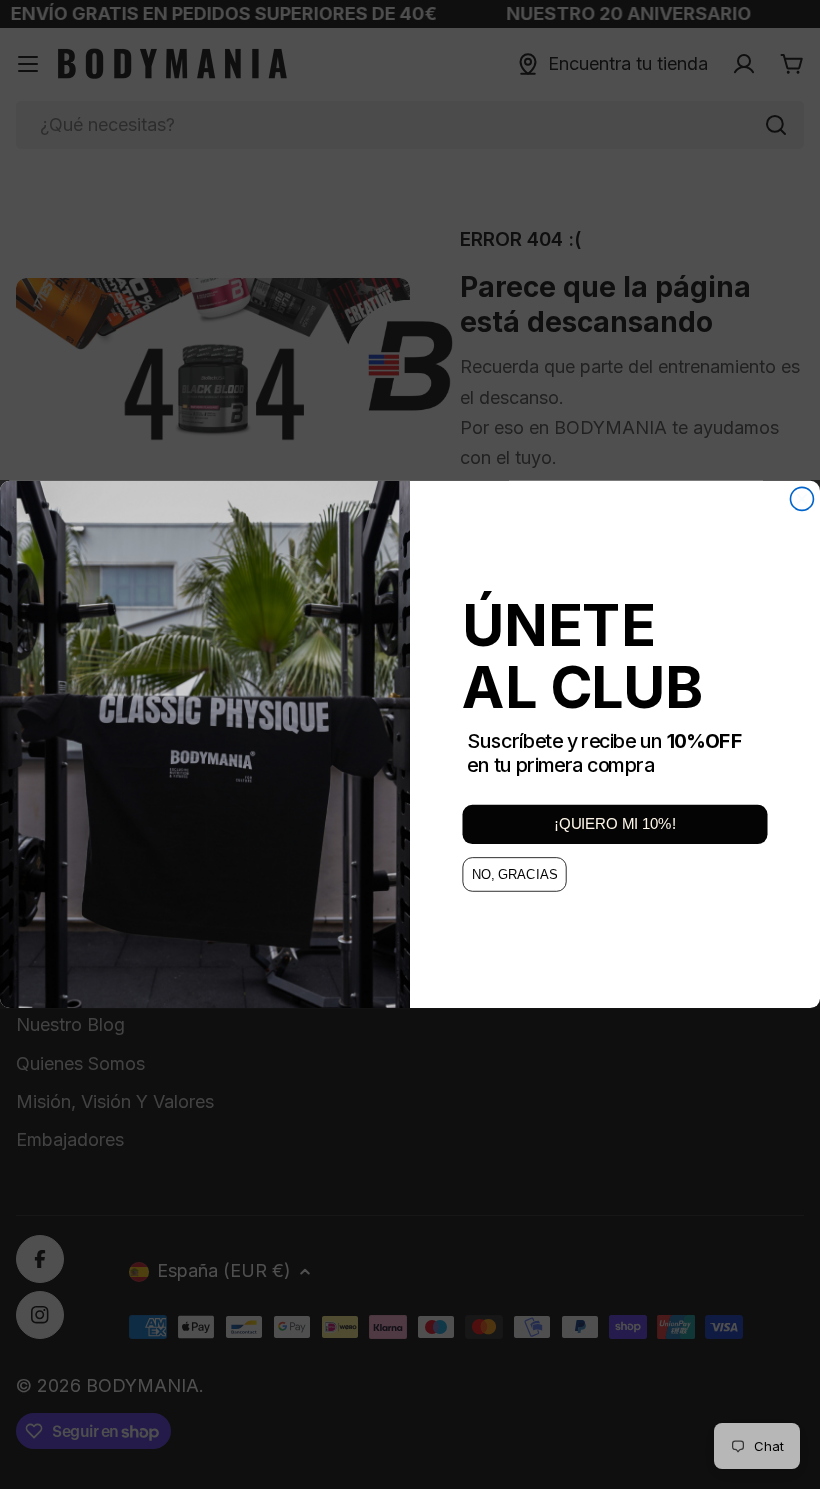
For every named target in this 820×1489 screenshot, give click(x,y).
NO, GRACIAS (515, 875)
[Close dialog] (801, 498)
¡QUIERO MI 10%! (614, 825)
